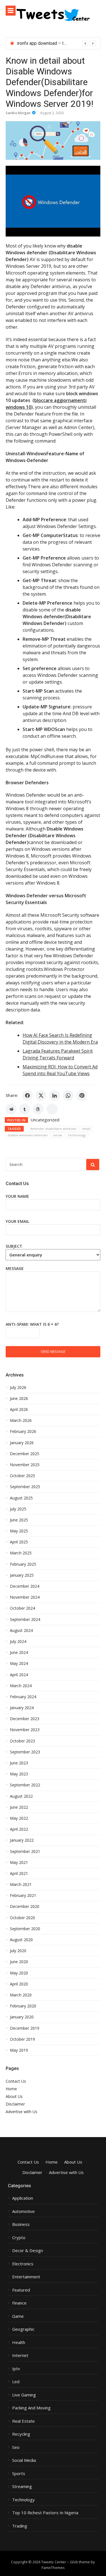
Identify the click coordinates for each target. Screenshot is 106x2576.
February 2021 (23, 1895)
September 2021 (25, 1852)
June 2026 (19, 1399)
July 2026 (18, 1388)
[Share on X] (41, 1095)
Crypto (19, 2238)
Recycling (21, 2434)
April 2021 (19, 1874)
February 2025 (23, 1564)
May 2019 (19, 2050)
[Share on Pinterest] (82, 1095)
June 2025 (19, 1520)
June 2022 (19, 1807)
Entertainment (26, 2277)
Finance (19, 2303)
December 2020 (25, 1906)
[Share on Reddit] (11, 1109)
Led (16, 2382)
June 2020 (19, 1962)
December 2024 (25, 1586)
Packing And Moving (31, 2408)
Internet (20, 2355)
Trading (20, 2526)
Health (19, 2342)
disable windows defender (28, 1135)
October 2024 (22, 1608)
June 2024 (19, 1652)
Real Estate (23, 2421)
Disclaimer (15, 2104)
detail (86, 1129)
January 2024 (22, 1708)
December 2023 (25, 1719)
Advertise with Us (21, 2112)
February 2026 (23, 1431)
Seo (16, 2447)
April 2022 (19, 1829)
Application (23, 2198)
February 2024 (23, 1697)
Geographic (23, 2329)
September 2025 (25, 1487)
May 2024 (19, 1663)
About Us (14, 2096)
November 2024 (25, 1597)
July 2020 (18, 1951)
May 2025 (19, 1531)
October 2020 (22, 1918)
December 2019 (25, 2028)
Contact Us (16, 2081)
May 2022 (19, 1818)
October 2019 (22, 2039)
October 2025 (22, 1476)
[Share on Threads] (38, 1109)
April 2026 (19, 1409)
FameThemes (53, 2568)
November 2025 (25, 1465)
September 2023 (25, 1752)
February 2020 (23, 2006)
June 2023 (19, 1763)
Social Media (24, 2460)
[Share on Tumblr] (25, 1109)
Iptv (16, 2369)
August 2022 (21, 1796)
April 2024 (19, 1675)
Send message (53, 1351)
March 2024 (21, 1686)
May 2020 (19, 1973)
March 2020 (21, 1995)
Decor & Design (28, 2251)
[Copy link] (52, 1109)
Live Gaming (24, 2395)
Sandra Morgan (18, 113)
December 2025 (25, 1454)
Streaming (22, 2486)
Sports (19, 2474)
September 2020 (25, 1929)
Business (21, 2224)
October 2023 (22, 1741)
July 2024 (18, 1642)
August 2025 (21, 1498)
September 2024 (25, 1620)
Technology (77, 1135)
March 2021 (21, 1884)
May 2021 (19, 1863)
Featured (21, 2290)
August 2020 (21, 1940)
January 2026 (22, 1443)
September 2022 (25, 1785)
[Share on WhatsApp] (68, 1095)
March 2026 (21, 1420)
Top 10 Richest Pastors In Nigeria (45, 2513)
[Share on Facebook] (27, 1095)
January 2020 (22, 2017)
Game (18, 2316)
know (58, 1135)
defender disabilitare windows (53, 1129)
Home (11, 2089)
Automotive (23, 2211)
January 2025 (22, 1575)
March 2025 (21, 1553)
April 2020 (19, 1984)
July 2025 (18, 1509)
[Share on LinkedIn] (55, 1095)
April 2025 (19, 1542)
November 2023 (25, 1730)
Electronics (23, 2264)
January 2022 (22, 1840)
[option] (56, 43)
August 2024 (21, 1631)
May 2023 (19, 1774)
